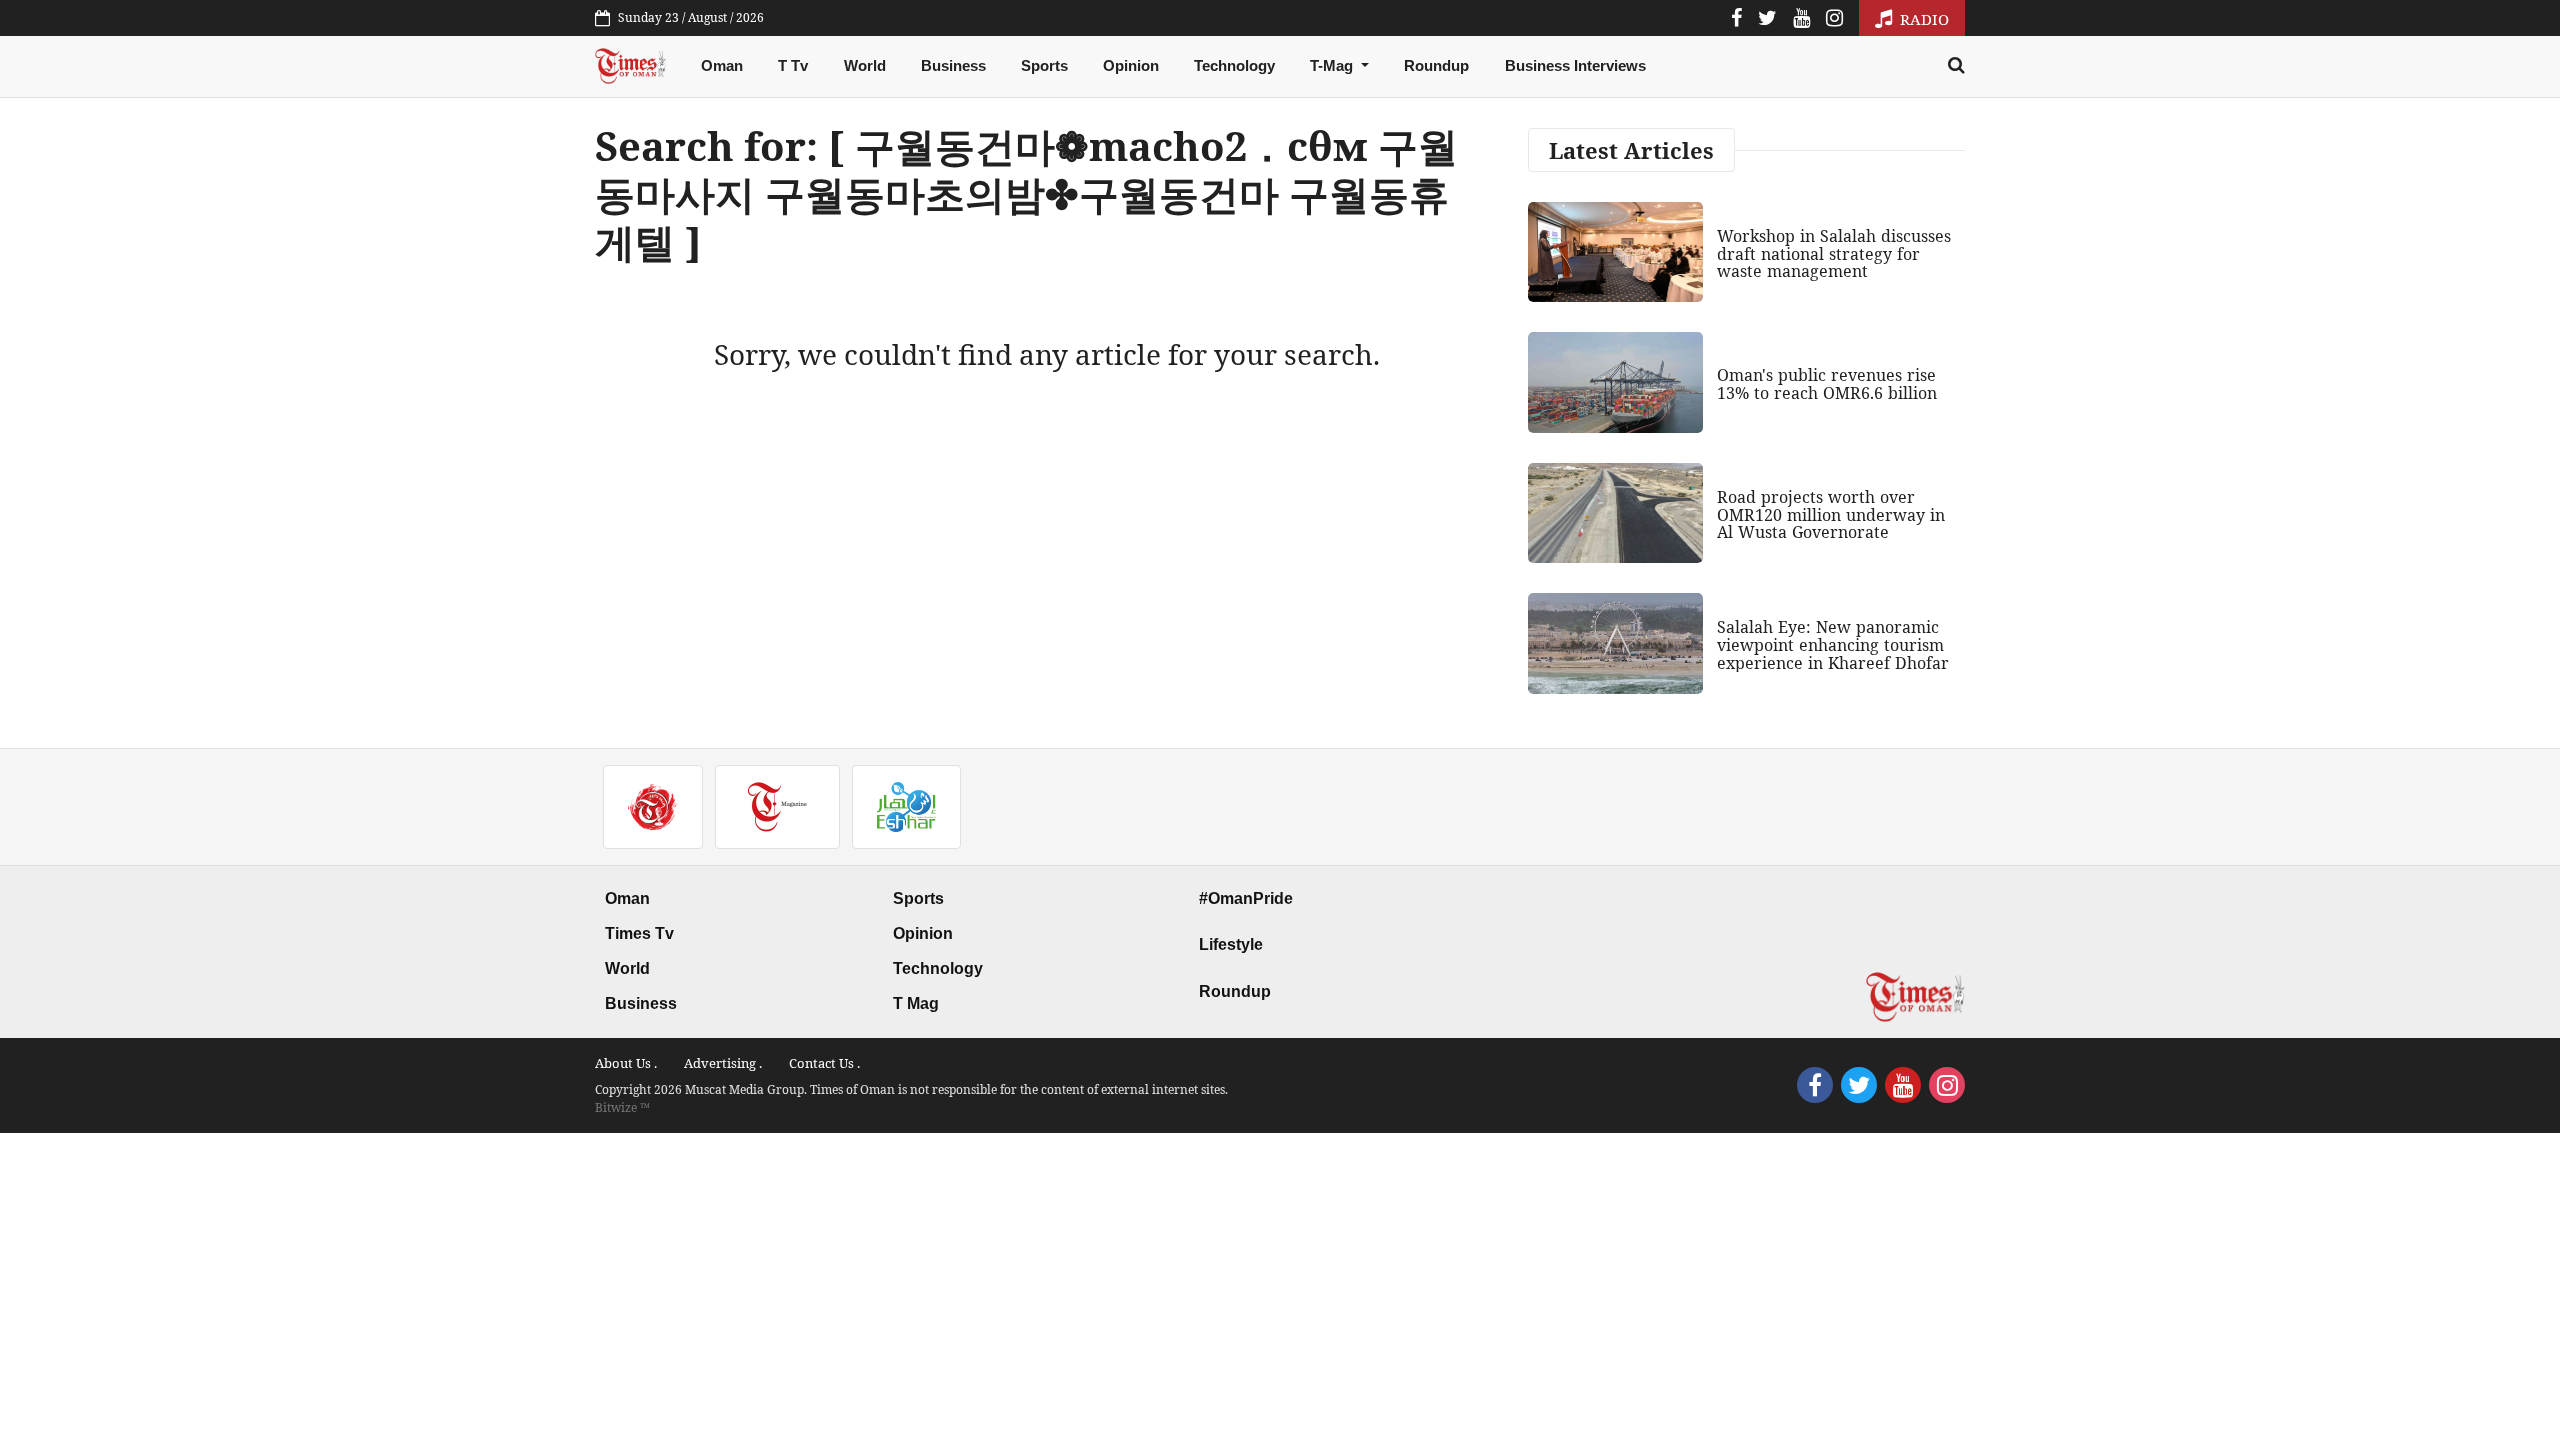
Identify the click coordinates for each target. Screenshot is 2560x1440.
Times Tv (639, 933)
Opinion (1131, 65)
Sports (1044, 65)
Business (953, 65)
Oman (722, 65)
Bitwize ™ (622, 1107)
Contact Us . (824, 1063)
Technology (1234, 65)
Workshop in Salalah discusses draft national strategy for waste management (1834, 253)
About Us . (626, 1063)
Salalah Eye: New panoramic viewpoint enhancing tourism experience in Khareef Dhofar (1833, 644)
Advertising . (723, 1063)
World (865, 65)
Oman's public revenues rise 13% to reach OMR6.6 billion (1827, 384)
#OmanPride (1246, 898)
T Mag (916, 1003)
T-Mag (1333, 65)
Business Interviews (1575, 65)
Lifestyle (1231, 944)
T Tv (793, 65)
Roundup (1436, 65)
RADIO (1922, 19)
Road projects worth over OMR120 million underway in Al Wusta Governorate (1831, 514)
